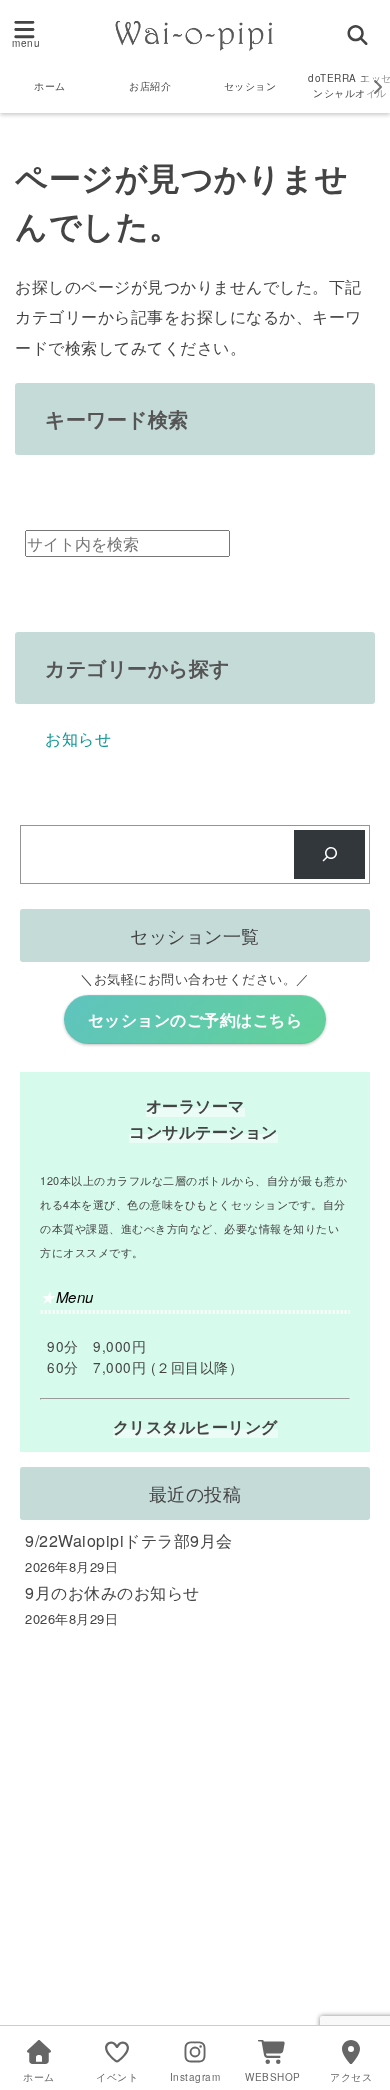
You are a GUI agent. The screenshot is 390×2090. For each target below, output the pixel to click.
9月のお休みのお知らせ (112, 1592)
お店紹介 (150, 86)
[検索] (329, 854)
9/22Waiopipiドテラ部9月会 (129, 1540)
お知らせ (78, 738)
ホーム (50, 86)
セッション (250, 86)
